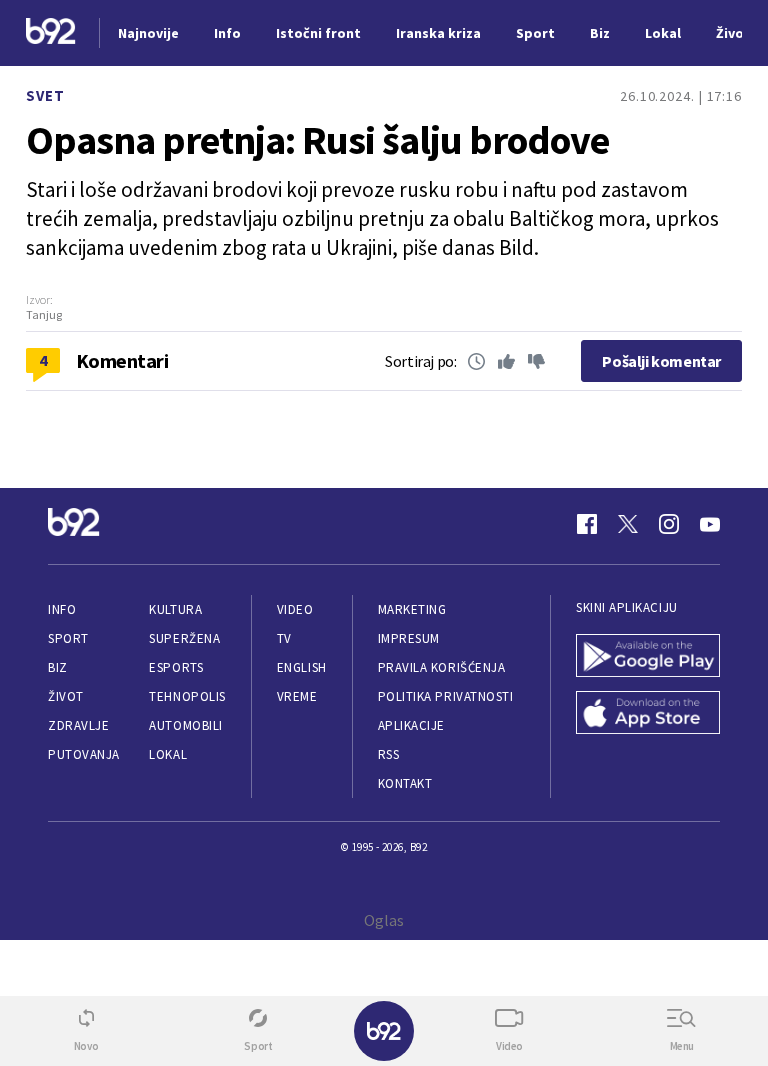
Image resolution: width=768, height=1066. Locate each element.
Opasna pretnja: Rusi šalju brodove (317, 140)
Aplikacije (411, 725)
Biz (58, 667)
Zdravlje (78, 725)
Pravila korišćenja (442, 667)
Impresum (409, 638)
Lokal (168, 754)
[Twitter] (628, 524)
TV (284, 638)
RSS (389, 754)
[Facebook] (587, 524)
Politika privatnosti (446, 696)
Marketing (412, 609)
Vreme (297, 696)
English (302, 667)
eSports (176, 667)
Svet (45, 95)
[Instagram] (669, 524)
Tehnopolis (187, 696)
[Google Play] (648, 657)
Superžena (184, 638)
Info (62, 609)
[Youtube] (710, 524)
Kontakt (405, 783)
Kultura (175, 609)
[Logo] (51, 33)
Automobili (185, 725)
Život (66, 696)
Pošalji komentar (661, 361)
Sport (68, 638)
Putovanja (84, 754)
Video (295, 609)
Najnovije (148, 33)
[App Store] (648, 714)
